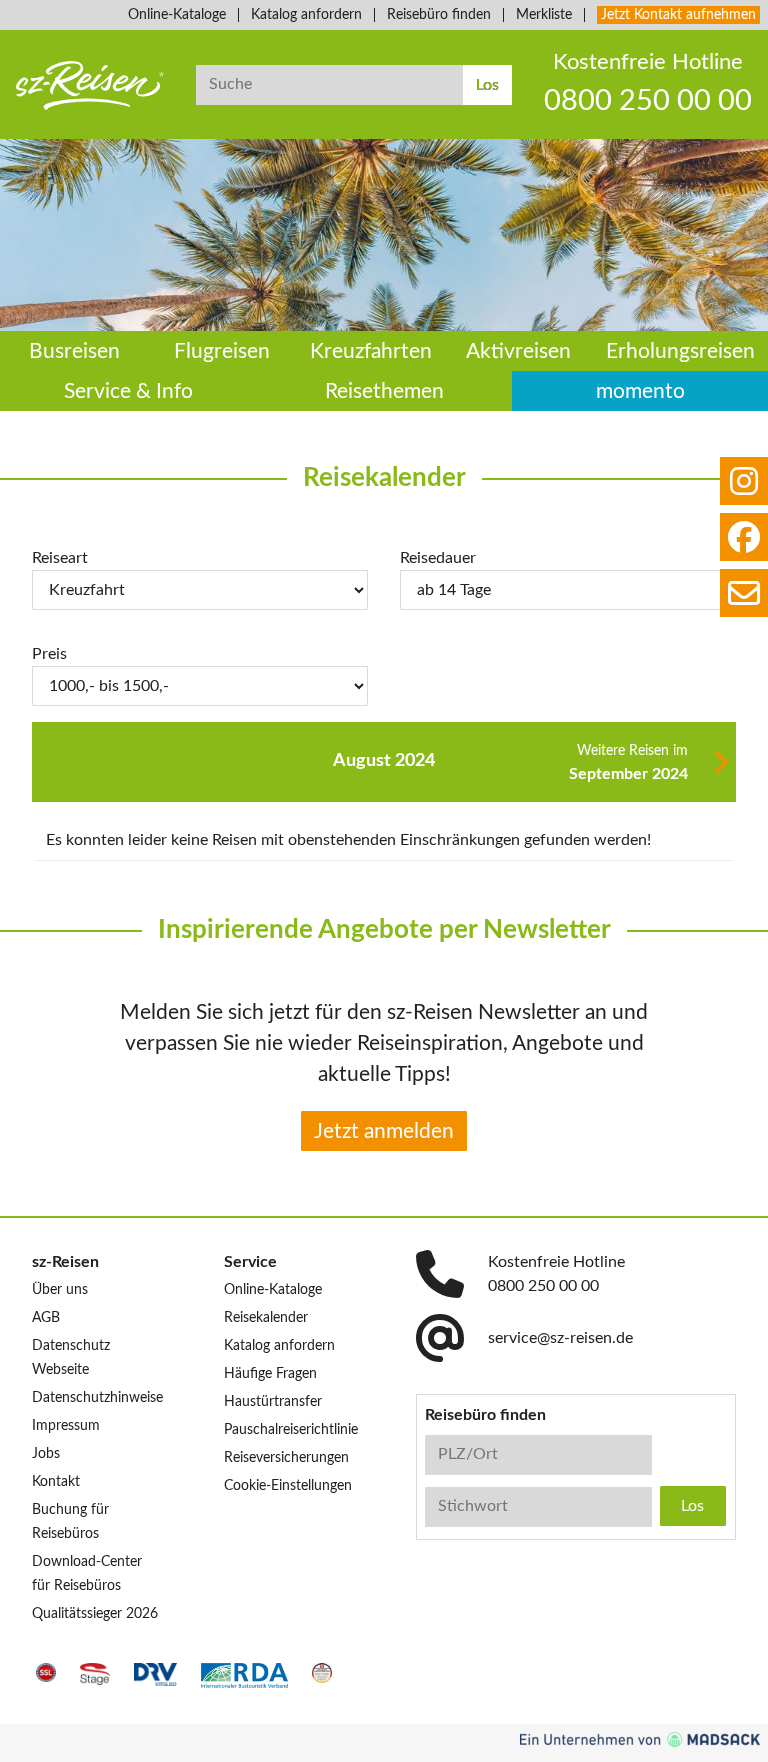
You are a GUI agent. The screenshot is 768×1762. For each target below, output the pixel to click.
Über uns (60, 1290)
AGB (46, 1318)
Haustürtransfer (273, 1402)
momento (640, 391)
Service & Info (128, 391)
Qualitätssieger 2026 (95, 1614)
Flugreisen (222, 351)
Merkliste (544, 15)
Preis (49, 654)
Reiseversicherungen (286, 1458)
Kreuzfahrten (371, 351)
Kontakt (56, 1482)
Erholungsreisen (680, 351)
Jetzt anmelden (384, 1131)
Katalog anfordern (306, 15)
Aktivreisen (518, 351)
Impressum (66, 1426)
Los (487, 85)
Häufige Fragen (270, 1374)
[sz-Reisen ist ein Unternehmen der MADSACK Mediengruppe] (640, 1739)
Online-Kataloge (177, 15)
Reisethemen (384, 391)
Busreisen (74, 351)
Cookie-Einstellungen (288, 1486)
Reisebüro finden (439, 15)
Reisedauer (438, 558)
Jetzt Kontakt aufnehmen (678, 15)
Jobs (46, 1454)
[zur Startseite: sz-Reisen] (90, 85)
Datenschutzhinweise (97, 1398)
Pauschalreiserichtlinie (291, 1430)
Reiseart (60, 558)
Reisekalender (266, 1318)
